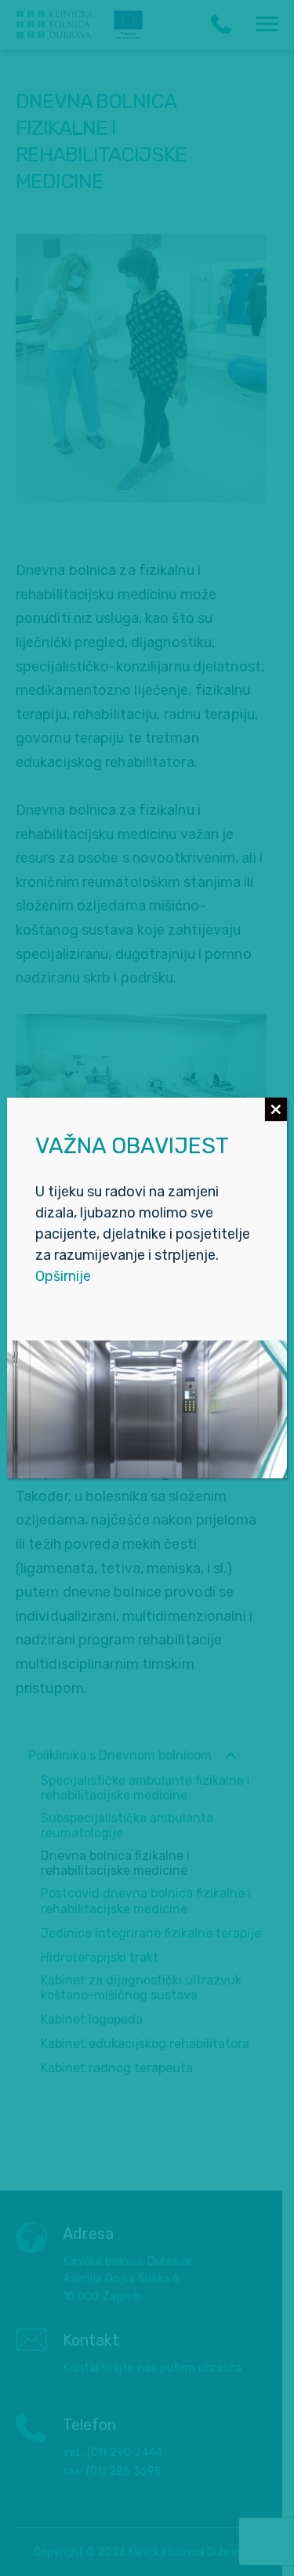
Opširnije (63, 1276)
